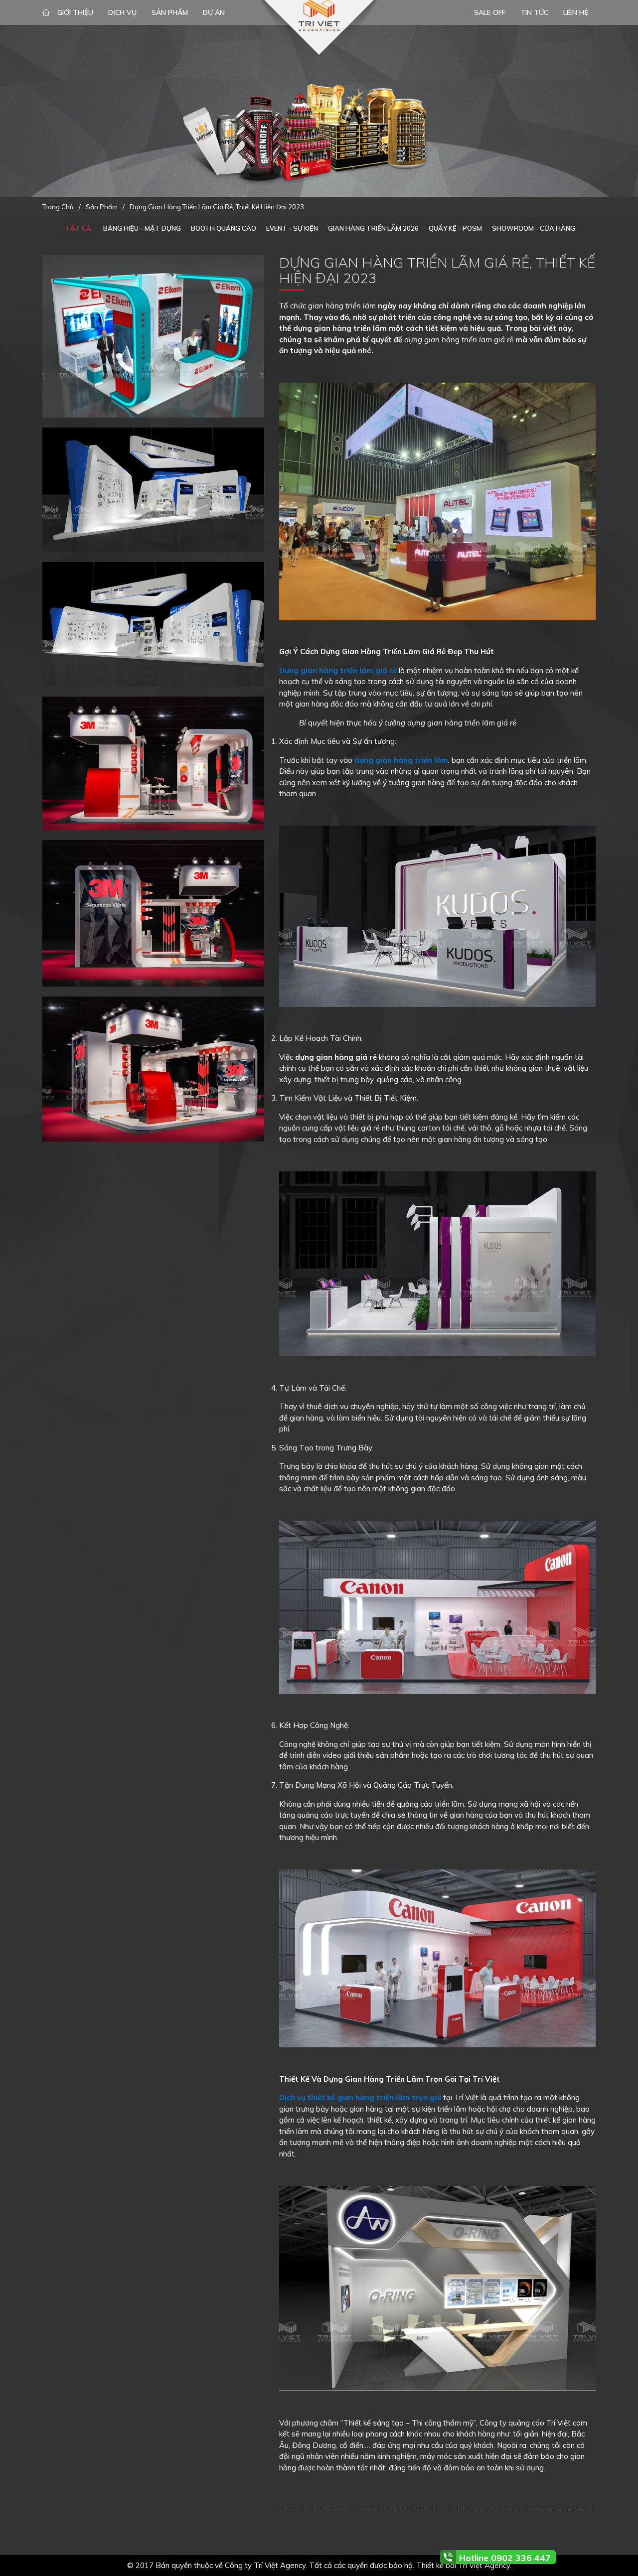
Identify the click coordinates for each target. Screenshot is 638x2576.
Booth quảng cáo (224, 228)
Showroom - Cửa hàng (534, 228)
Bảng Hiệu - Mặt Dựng (142, 228)
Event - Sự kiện (292, 228)
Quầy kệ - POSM (455, 228)
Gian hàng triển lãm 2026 (373, 228)
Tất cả (78, 228)
